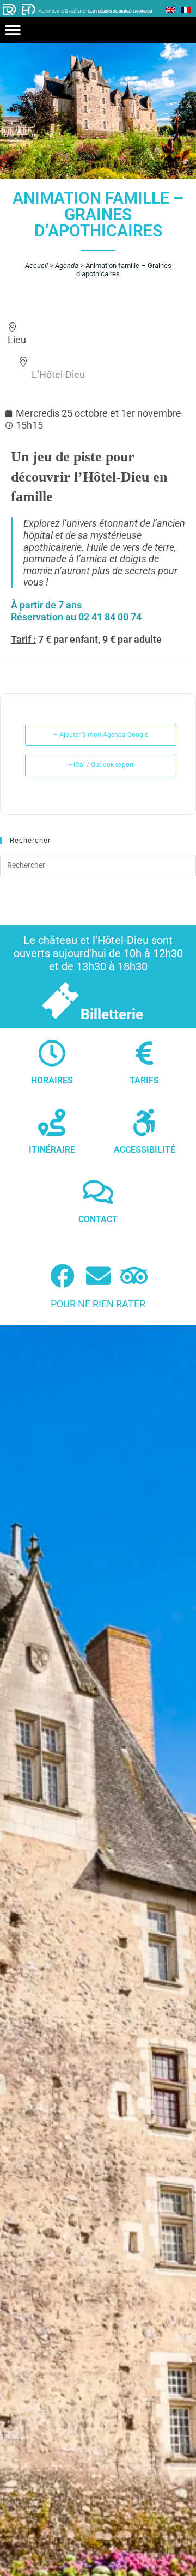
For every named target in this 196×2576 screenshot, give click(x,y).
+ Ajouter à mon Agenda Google (101, 735)
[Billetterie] (60, 1000)
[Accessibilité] (144, 1122)
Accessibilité (145, 1150)
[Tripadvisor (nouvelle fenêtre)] (134, 1276)
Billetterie (112, 1014)
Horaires (52, 1080)
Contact (98, 1219)
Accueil (36, 266)
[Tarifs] (144, 1053)
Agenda (67, 266)
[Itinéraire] (52, 1122)
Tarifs (144, 1080)
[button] (13, 30)
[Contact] (98, 1192)
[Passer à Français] (186, 9)
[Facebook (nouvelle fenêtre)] (62, 1276)
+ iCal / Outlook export (101, 765)
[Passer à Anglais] (170, 9)
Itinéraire (52, 1150)
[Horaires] (52, 1053)
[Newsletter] (98, 1276)
